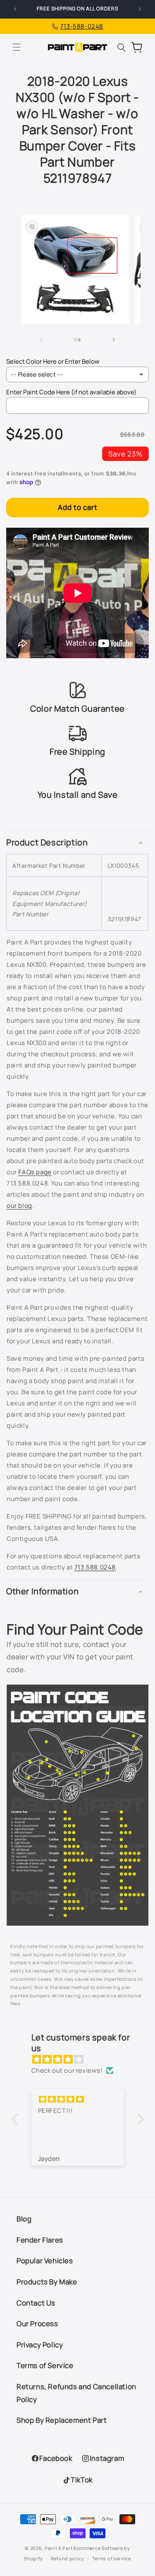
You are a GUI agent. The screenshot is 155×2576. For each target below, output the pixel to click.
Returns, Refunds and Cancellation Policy (76, 2393)
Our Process (37, 2324)
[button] (17, 47)
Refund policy (68, 2558)
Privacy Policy (40, 2345)
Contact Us (36, 2303)
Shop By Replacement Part (62, 2420)
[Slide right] (114, 340)
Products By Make (47, 2282)
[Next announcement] (140, 9)
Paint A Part (58, 2548)
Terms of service (112, 2558)
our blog (19, 1206)
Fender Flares (40, 2240)
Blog (24, 2219)
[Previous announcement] (15, 9)
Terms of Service (45, 2365)
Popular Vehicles (45, 2261)
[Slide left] (42, 340)
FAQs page (35, 1172)
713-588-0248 (82, 26)
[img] (82, 2059)
